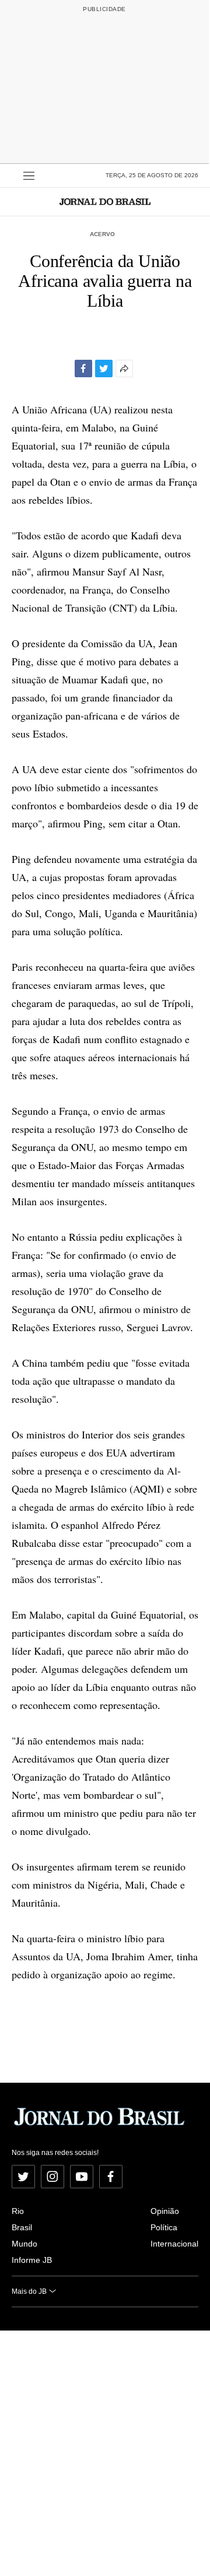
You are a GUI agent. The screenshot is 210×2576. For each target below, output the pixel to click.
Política (164, 2227)
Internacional (174, 2244)
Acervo (102, 234)
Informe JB (32, 2260)
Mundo (24, 2244)
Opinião (165, 2211)
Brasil (22, 2227)
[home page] (105, 201)
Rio (18, 2211)
